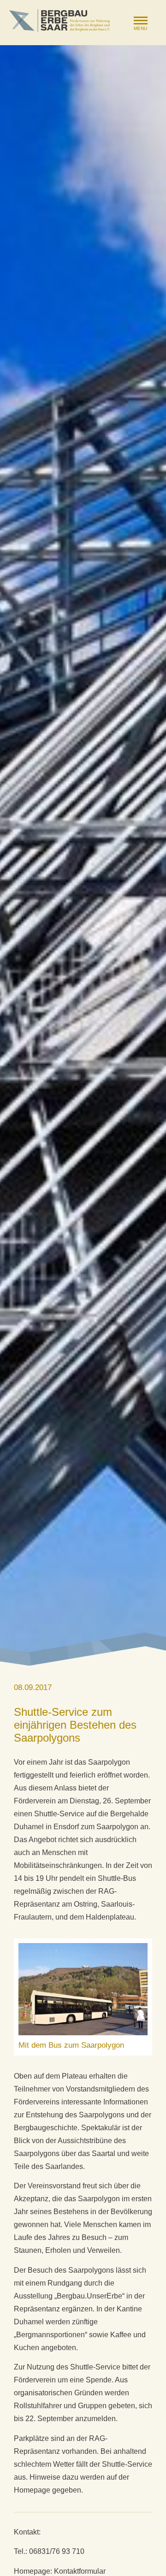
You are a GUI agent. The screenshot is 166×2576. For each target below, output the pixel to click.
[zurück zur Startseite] (59, 21)
